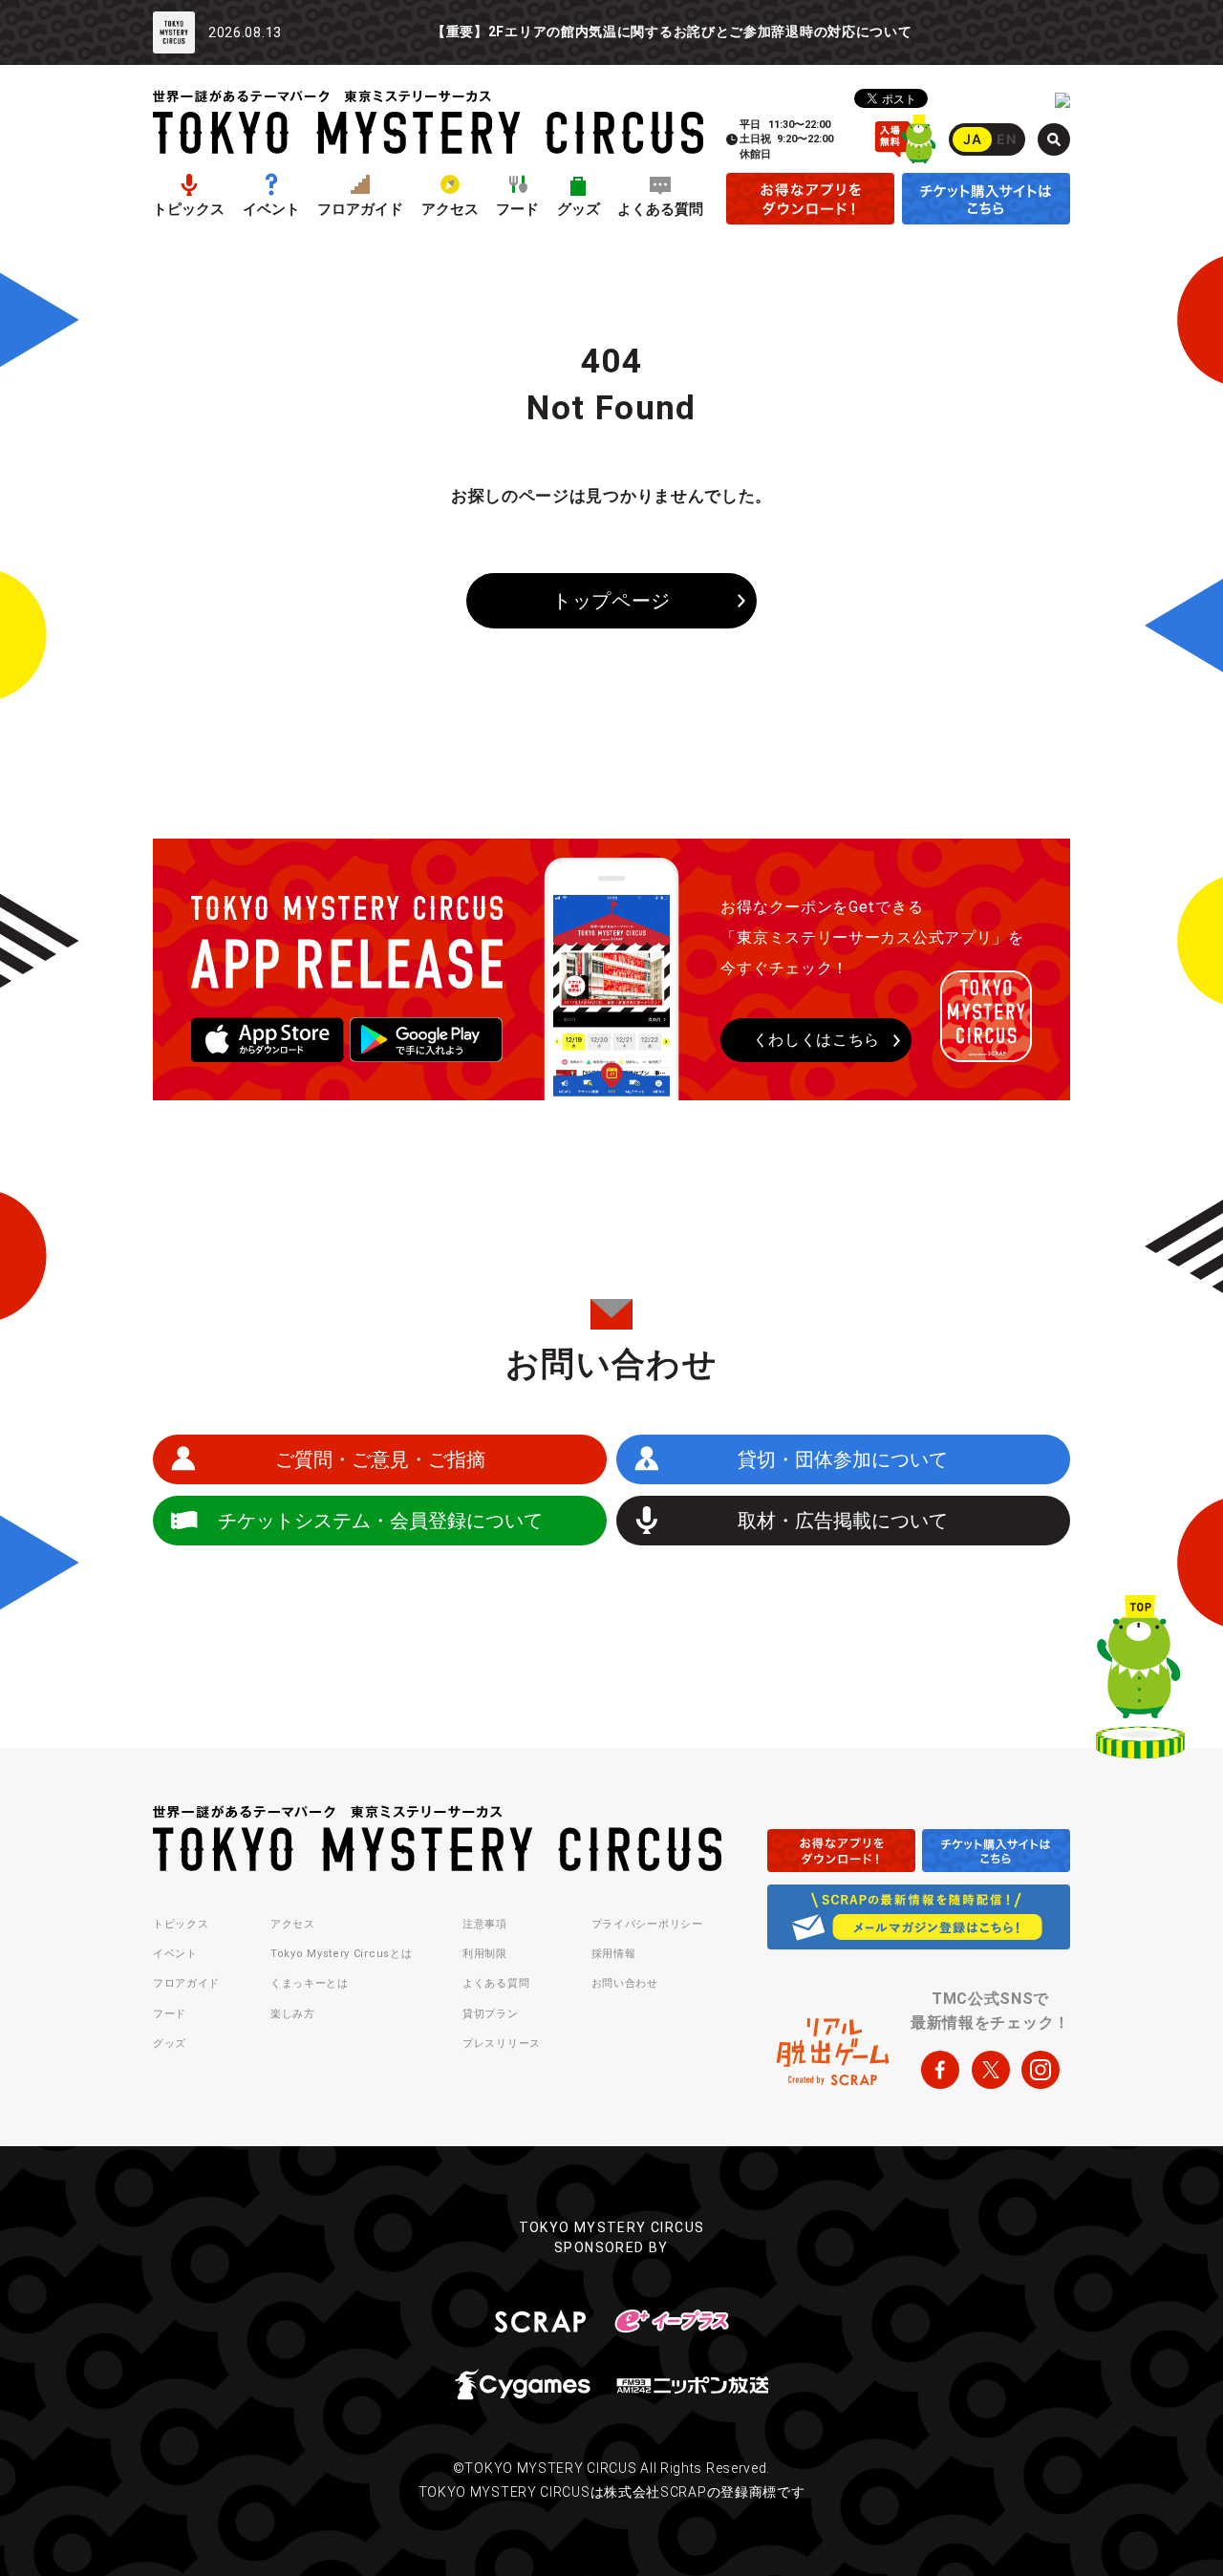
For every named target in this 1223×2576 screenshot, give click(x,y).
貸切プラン (491, 2014)
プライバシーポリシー (647, 1924)
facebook (940, 2070)
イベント (271, 210)
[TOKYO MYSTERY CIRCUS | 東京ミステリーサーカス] (428, 122)
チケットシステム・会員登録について (380, 1521)
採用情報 (614, 1954)
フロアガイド (360, 210)
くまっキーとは (310, 1983)
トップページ (611, 601)
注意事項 (485, 1924)
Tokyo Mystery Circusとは (341, 1954)
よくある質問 (660, 210)
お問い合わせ (625, 1983)
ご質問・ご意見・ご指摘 (380, 1459)
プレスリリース (502, 2044)
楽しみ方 (293, 2014)
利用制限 (485, 1954)
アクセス (450, 210)
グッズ (579, 210)
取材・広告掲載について (843, 1521)
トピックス (189, 210)
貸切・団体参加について (843, 1459)
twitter (991, 2070)
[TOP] (1140, 1681)
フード (517, 210)
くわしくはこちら (817, 1040)
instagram (1041, 2070)
